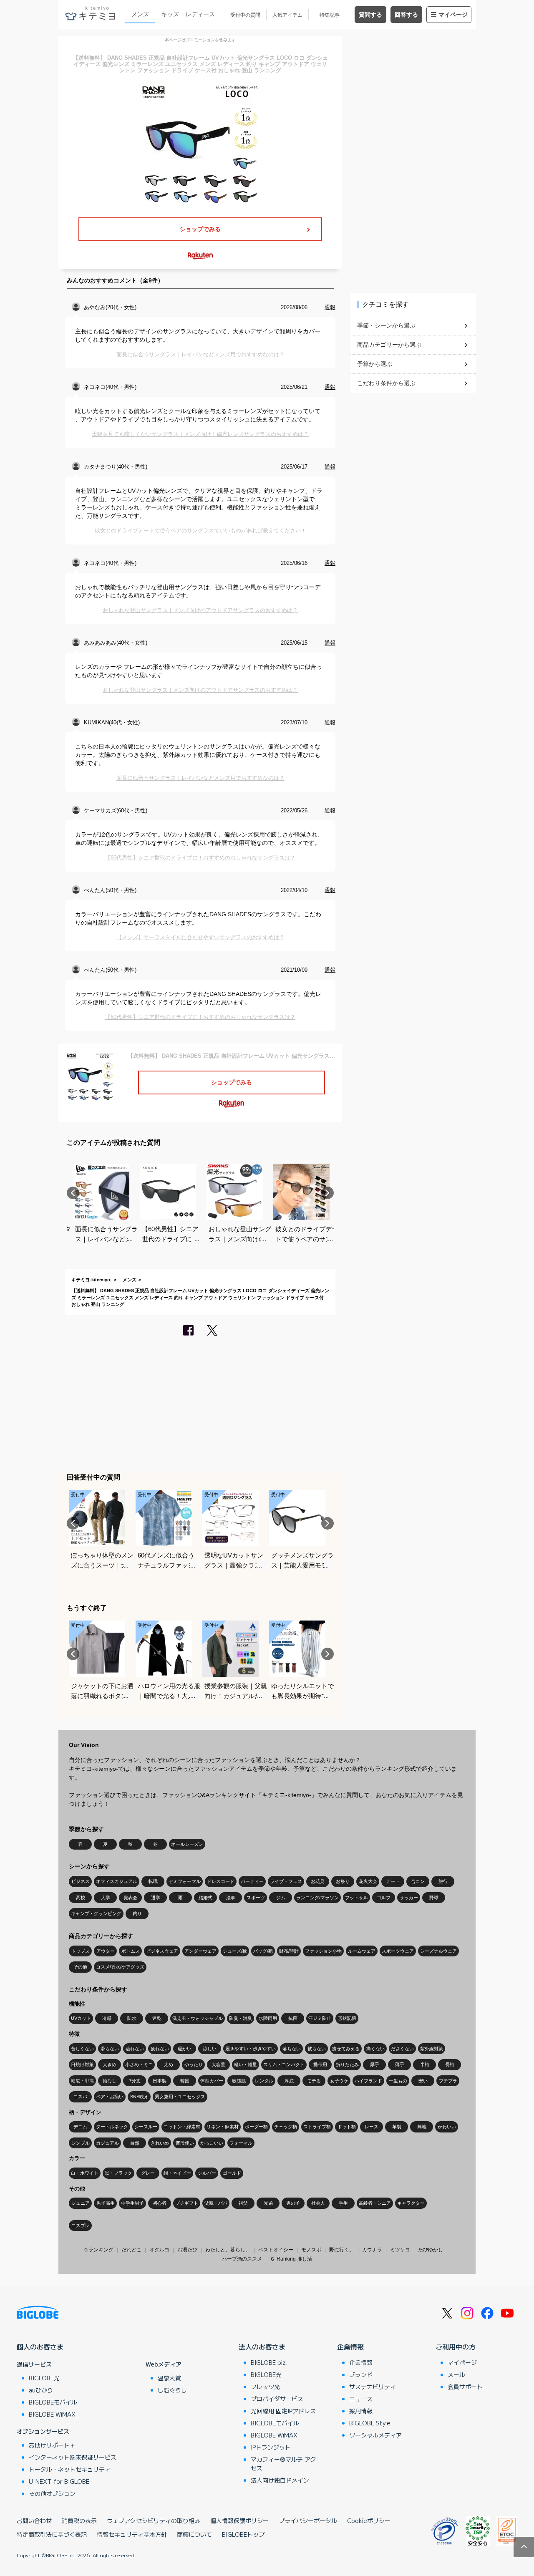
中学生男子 (132, 2203)
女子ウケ (339, 2081)
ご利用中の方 (456, 2347)
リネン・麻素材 (223, 2127)
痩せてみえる (346, 2049)
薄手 (400, 2064)
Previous (73, 1193)
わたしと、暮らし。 (228, 2250)
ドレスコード (221, 1881)
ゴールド (232, 2173)
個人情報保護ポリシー (239, 2521)
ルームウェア (362, 1951)
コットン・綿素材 (182, 2127)
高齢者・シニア (375, 2203)
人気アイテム (287, 15)
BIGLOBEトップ (243, 2534)
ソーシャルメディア (375, 2435)
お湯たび (187, 2250)
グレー (148, 2173)
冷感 (107, 2018)
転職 (153, 1881)
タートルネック (112, 2127)
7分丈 (135, 2081)
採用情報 (361, 2411)
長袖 (450, 2064)
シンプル (81, 2143)
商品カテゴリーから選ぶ (389, 345)
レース (372, 2127)
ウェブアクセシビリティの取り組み (154, 2521)
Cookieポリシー (369, 2521)
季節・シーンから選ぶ (386, 325)
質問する (370, 15)
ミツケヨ (400, 2250)
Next (327, 1193)
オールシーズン (187, 1844)
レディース (200, 14)
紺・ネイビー (177, 2173)
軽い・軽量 (246, 2064)
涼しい (210, 2049)
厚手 (375, 2064)
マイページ (453, 15)
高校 (81, 1898)
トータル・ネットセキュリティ (70, 2469)
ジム (281, 1898)
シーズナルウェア (438, 1951)
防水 (132, 2018)
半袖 (425, 2064)
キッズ (170, 14)
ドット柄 (347, 2127)
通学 (156, 1898)
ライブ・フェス (286, 1881)
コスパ (80, 2097)
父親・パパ (216, 2203)
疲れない (160, 2049)
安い (423, 2081)
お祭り (343, 1881)
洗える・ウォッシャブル (198, 2018)
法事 (231, 1898)
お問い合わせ (34, 2521)
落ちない (292, 2049)
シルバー (207, 2173)
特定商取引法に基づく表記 (52, 2534)
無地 (422, 2127)
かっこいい (212, 2143)
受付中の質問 (245, 15)
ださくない (402, 2049)
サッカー (409, 1898)
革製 (397, 2127)
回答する (406, 15)
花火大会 (368, 1881)
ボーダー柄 (256, 2127)
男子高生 (106, 2203)
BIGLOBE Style (370, 2423)
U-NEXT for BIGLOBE (59, 2481)
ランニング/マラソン (317, 1898)
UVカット (81, 2018)
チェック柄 (286, 2127)
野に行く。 (342, 2250)
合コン (418, 1881)
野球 (434, 1898)
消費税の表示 (79, 2521)
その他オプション (52, 2493)
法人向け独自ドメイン (280, 2480)
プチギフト (187, 2203)
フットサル (356, 1898)
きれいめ (160, 2143)
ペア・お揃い (110, 2097)
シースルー (146, 2127)
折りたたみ (347, 2064)
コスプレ (81, 2226)
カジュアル (107, 2143)
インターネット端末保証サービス (73, 2457)
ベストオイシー (276, 2250)
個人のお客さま (40, 2347)
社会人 (318, 2203)
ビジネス (81, 1881)
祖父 (243, 2203)
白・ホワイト (85, 2173)
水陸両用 (268, 2018)
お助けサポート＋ (52, 2445)
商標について (194, 2534)
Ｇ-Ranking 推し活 (291, 2259)
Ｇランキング (98, 2250)
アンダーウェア (200, 1951)
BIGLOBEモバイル (53, 2402)
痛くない (375, 2049)
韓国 (185, 2081)
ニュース (361, 2399)
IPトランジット (271, 2447)
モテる (314, 2081)
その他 (80, 1967)
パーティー (252, 1881)
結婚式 (205, 1898)
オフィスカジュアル (117, 1881)
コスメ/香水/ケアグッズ (120, 1967)
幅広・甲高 (82, 2081)
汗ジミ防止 (320, 2018)
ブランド (361, 2374)
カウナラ (372, 2250)
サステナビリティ (373, 2387)
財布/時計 (289, 1951)
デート (393, 1881)
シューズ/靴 (235, 1951)
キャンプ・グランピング (96, 1913)
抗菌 (293, 2018)
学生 (343, 2203)
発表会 (130, 1898)
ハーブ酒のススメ (242, 2259)
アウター (106, 1951)
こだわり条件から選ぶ (386, 383)
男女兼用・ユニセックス (180, 2097)
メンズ (140, 14)
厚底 (289, 2081)
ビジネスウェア (162, 1951)
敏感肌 (239, 2081)
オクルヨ (159, 2250)
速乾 (157, 2018)
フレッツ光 (265, 2387)
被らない (317, 2049)
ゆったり (194, 2064)
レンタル (264, 2081)
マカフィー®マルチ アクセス (283, 2464)
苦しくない (82, 2049)
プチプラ (448, 2081)
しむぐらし (172, 2390)
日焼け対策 (82, 2064)
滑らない (110, 2049)
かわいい (447, 2127)
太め (169, 2064)
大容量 (218, 2064)
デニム (80, 2127)
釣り (137, 1913)
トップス (81, 1951)
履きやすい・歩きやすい (251, 2049)
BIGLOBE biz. (269, 2362)
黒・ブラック (118, 2173)
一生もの (398, 2081)
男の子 (293, 2203)
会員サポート (465, 2387)
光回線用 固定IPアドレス (283, 2411)
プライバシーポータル (308, 2521)
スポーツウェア (398, 1951)
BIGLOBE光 (44, 2378)
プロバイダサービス (277, 2399)
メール (456, 2374)
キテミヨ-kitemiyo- (92, 1280)
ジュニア (81, 2203)
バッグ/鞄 (263, 1951)
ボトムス (131, 1951)
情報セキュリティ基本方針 (132, 2534)
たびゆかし (431, 2250)
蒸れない (135, 2049)
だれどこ (131, 2250)
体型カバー (212, 2081)
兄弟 (268, 2203)
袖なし (110, 2081)
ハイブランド (368, 2081)
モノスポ (311, 2250)
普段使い (185, 2143)
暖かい (185, 2049)
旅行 (443, 1881)
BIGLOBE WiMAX (52, 2414)
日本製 (160, 2081)
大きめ (110, 2064)
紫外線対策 (432, 2049)
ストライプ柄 (317, 2127)
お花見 (318, 1881)
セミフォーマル (185, 1881)
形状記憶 (347, 2018)
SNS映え (139, 2097)
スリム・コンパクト (284, 2064)
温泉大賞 (169, 2378)
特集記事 (330, 15)
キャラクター (411, 2203)
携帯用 (320, 2064)
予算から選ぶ (375, 364)
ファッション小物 (323, 1951)
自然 (135, 2143)
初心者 (160, 2203)
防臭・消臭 (241, 2018)
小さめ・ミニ (139, 2064)
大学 (106, 1898)
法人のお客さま (262, 2347)
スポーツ (256, 1898)
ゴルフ (384, 1898)
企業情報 (350, 2347)
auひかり (41, 2390)
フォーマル (241, 2143)
